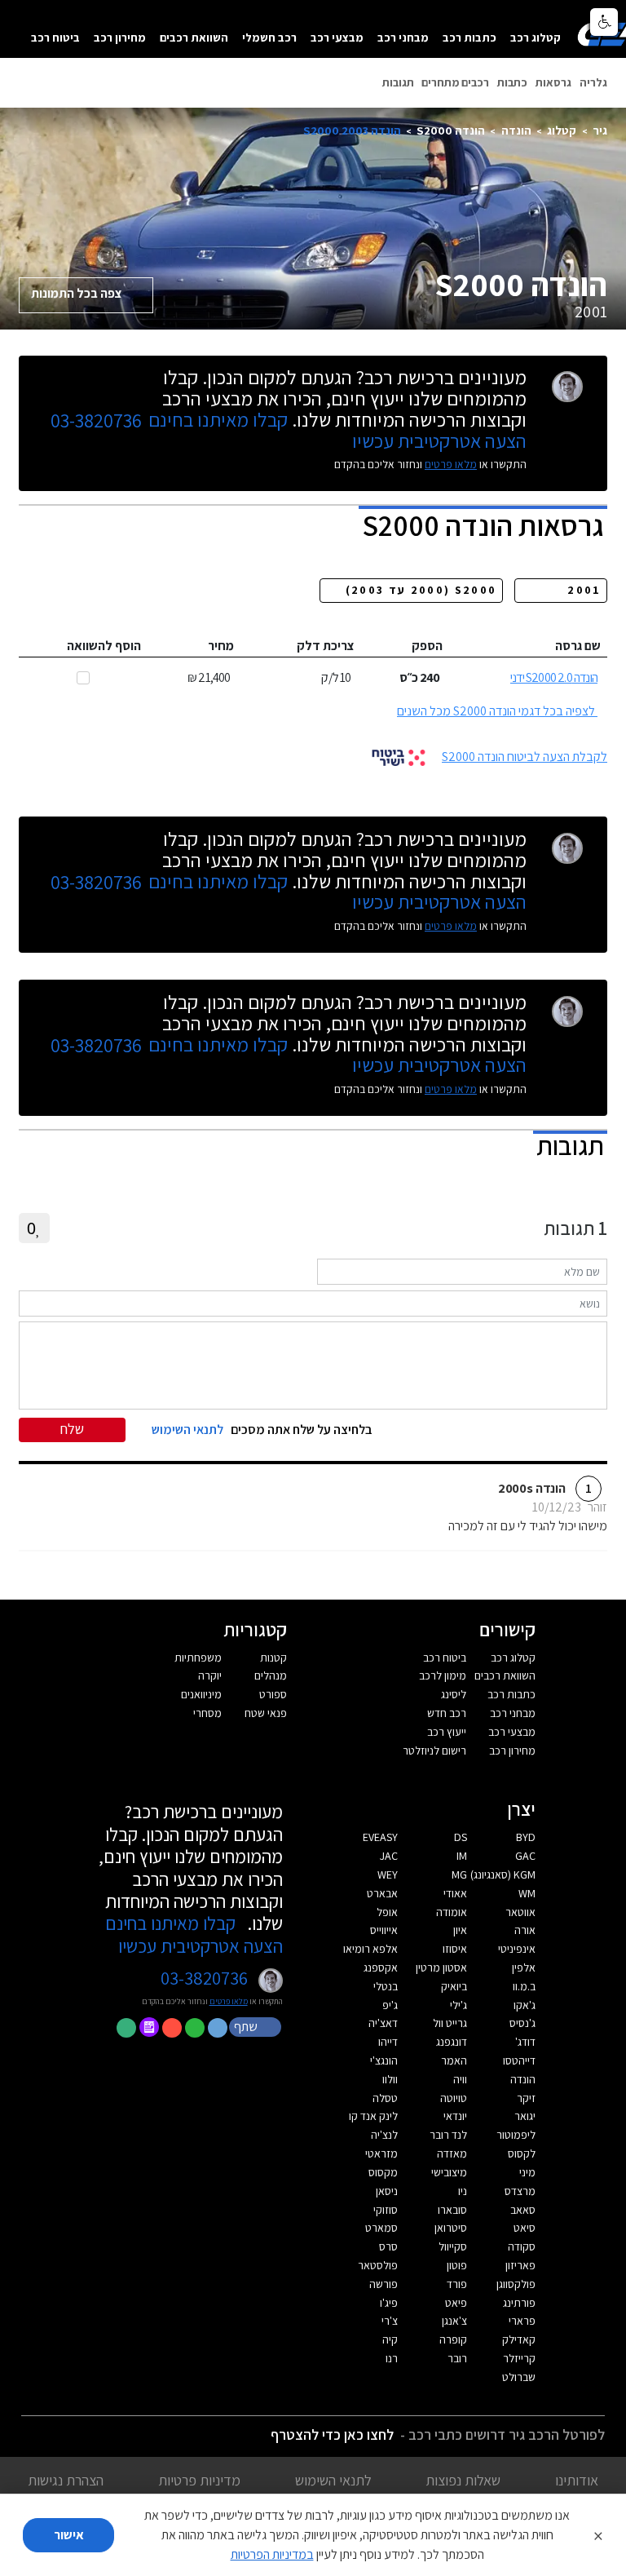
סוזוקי (386, 2210)
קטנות (273, 1658)
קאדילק (519, 2339)
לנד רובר (448, 2135)
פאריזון (520, 2265)
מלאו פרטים (451, 464)
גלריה (593, 82)
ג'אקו (525, 2005)
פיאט (456, 2303)
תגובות (398, 82)
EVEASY (380, 1837)
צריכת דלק (326, 646)
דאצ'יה (383, 2023)
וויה (460, 2079)
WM (527, 1893)
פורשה (384, 2284)
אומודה (452, 1912)
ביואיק (454, 1986)
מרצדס (520, 2191)
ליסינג (454, 1694)
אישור (69, 2535)
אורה (525, 1930)
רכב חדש (447, 1713)
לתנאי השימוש (333, 2480)
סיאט (525, 2228)
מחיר (221, 646)
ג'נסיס (522, 2023)
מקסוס (383, 2172)
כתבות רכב (469, 37)
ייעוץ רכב (447, 1732)
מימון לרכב (443, 1675)
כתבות (512, 82)
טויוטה (454, 2098)
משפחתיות (198, 1658)
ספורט (273, 1694)
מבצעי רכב (337, 37)
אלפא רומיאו (370, 1949)
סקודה (522, 2246)
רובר (457, 2358)
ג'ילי (458, 2005)
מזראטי (381, 2153)
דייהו (388, 2042)
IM (462, 1856)
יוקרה (210, 1675)
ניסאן (387, 2191)
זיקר (526, 2098)
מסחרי (207, 1713)
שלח (72, 1429)
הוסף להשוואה (104, 646)
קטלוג (562, 130)
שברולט (519, 2377)
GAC (525, 1856)
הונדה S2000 (451, 130)
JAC (389, 1856)
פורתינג (519, 2303)
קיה (390, 2339)
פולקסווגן (516, 2284)
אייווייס (384, 1930)
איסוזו (455, 1949)
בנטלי (386, 1986)
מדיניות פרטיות (199, 2480)
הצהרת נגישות (66, 2480)
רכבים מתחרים (455, 82)
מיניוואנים (201, 1694)
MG (459, 1874)
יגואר (525, 2116)
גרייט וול (450, 2023)
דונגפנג (452, 2042)
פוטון (457, 2265)
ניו (463, 2191)
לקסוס (522, 2153)
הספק (427, 646)
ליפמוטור (516, 2135)
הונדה (516, 130)
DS (461, 1837)
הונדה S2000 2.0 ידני (554, 677)
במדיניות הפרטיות (272, 2554)
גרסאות (553, 82)
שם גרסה (578, 646)
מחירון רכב (120, 37)
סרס (388, 2246)
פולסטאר (378, 2265)
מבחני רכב (403, 37)
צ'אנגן (454, 2321)
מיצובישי (449, 2172)
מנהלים (271, 1675)
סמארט (381, 2228)
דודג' (525, 2042)
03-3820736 (96, 421)
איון (460, 1930)
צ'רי (390, 2321)
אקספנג (381, 1967)
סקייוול (453, 2246)
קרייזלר (519, 2358)
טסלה (385, 2098)
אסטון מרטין (441, 1967)
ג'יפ (390, 2005)
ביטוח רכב (55, 37)
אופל (387, 1912)
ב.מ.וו (524, 1986)
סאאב (523, 2210)
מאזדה (452, 2153)
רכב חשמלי (269, 37)
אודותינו (577, 2480)
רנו (392, 2358)
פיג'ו (389, 2303)
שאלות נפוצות (463, 2480)
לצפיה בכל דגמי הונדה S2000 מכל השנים (496, 711)
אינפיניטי (517, 1949)
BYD (526, 1837)
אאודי (455, 1893)
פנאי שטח (266, 1713)
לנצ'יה (384, 2135)
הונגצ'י (384, 2060)
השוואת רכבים (194, 37)
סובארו (452, 2210)
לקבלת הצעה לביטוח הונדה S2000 (525, 757)
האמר (454, 2060)
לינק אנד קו (373, 2116)
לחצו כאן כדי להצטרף (332, 2434)
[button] (257, 2026)
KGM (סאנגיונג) (503, 1874)
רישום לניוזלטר (434, 1751)
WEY (388, 1874)
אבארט (382, 1893)
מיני (527, 2172)
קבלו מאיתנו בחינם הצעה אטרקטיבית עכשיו (194, 1934)
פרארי (522, 2321)
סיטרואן (451, 2228)
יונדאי (455, 2116)
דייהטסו (519, 2060)
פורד (457, 2284)
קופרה (453, 2339)
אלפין (524, 1967)
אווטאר (520, 1912)
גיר (600, 130)
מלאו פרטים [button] (229, 2001)
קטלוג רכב (536, 37)
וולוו (390, 2079)
